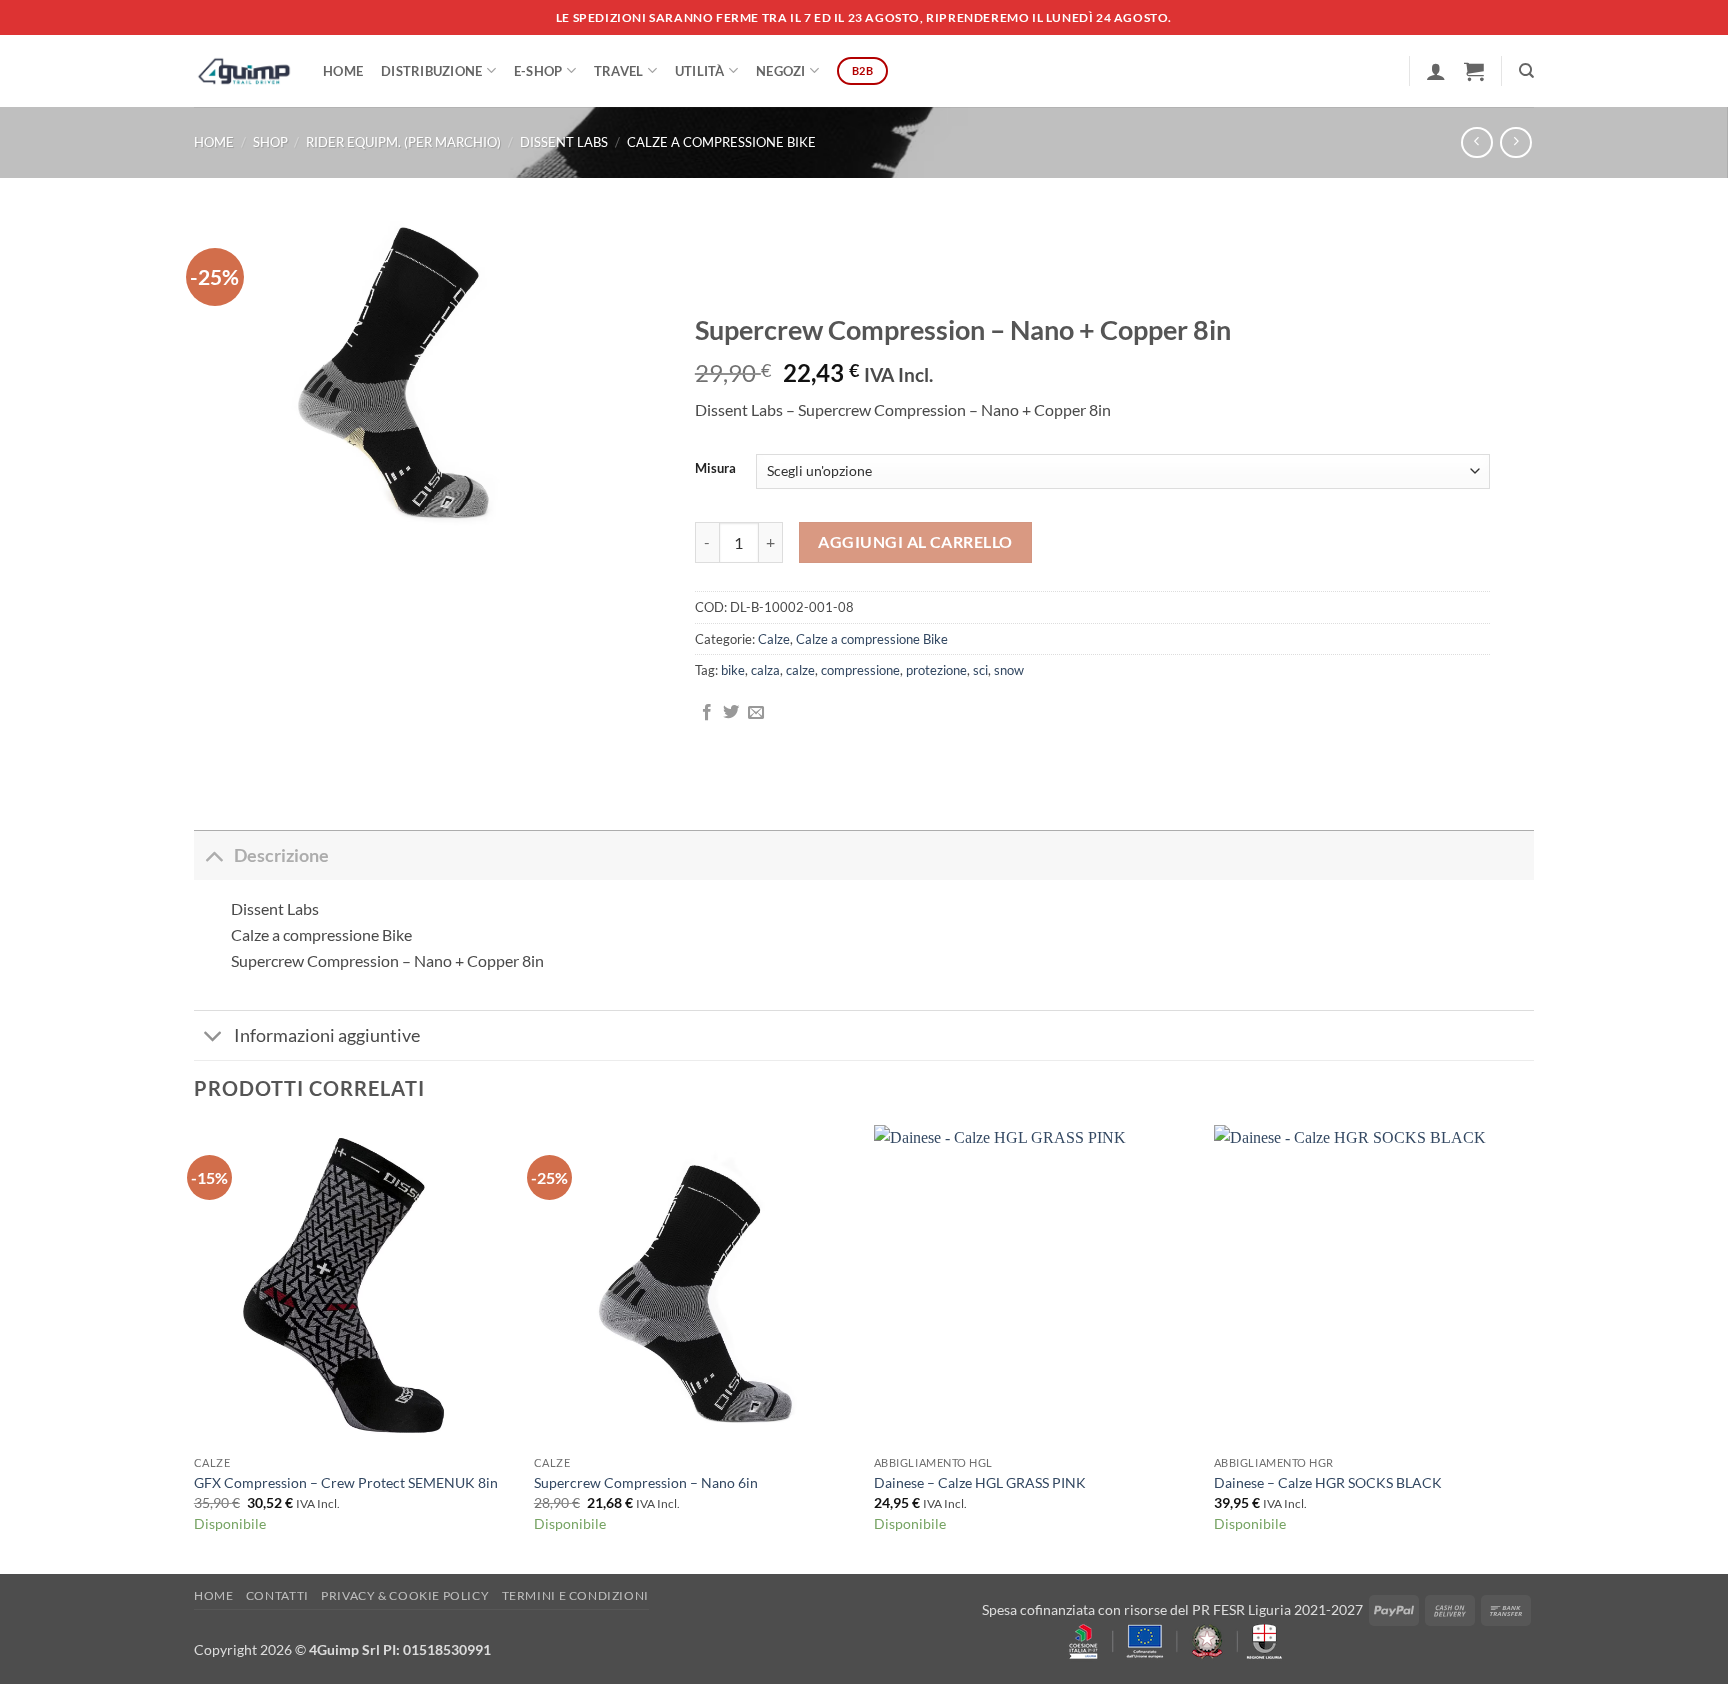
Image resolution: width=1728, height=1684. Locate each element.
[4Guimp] (243, 71)
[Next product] (1476, 142)
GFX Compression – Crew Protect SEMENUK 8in (346, 1482)
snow (1009, 670)
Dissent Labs (564, 142)
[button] (1436, 71)
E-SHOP (538, 71)
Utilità (700, 71)
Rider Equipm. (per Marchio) (403, 142)
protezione (936, 670)
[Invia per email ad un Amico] (756, 713)
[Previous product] (1515, 142)
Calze (774, 639)
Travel (619, 71)
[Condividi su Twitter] (731, 713)
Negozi (781, 71)
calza (765, 670)
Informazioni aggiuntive (327, 1035)
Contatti (277, 1595)
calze (800, 670)
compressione (860, 670)
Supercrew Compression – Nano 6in (646, 1482)
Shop (270, 142)
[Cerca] (1526, 71)
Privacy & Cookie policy (405, 1595)
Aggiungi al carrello (915, 542)
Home (343, 71)
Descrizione (281, 855)
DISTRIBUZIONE (431, 71)
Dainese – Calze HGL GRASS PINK (980, 1482)
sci (980, 670)
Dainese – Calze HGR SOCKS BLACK (1328, 1482)
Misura (715, 469)
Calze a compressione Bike (721, 142)
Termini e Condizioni (575, 1595)
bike (733, 670)
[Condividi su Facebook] (707, 713)
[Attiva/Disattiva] (213, 855)
